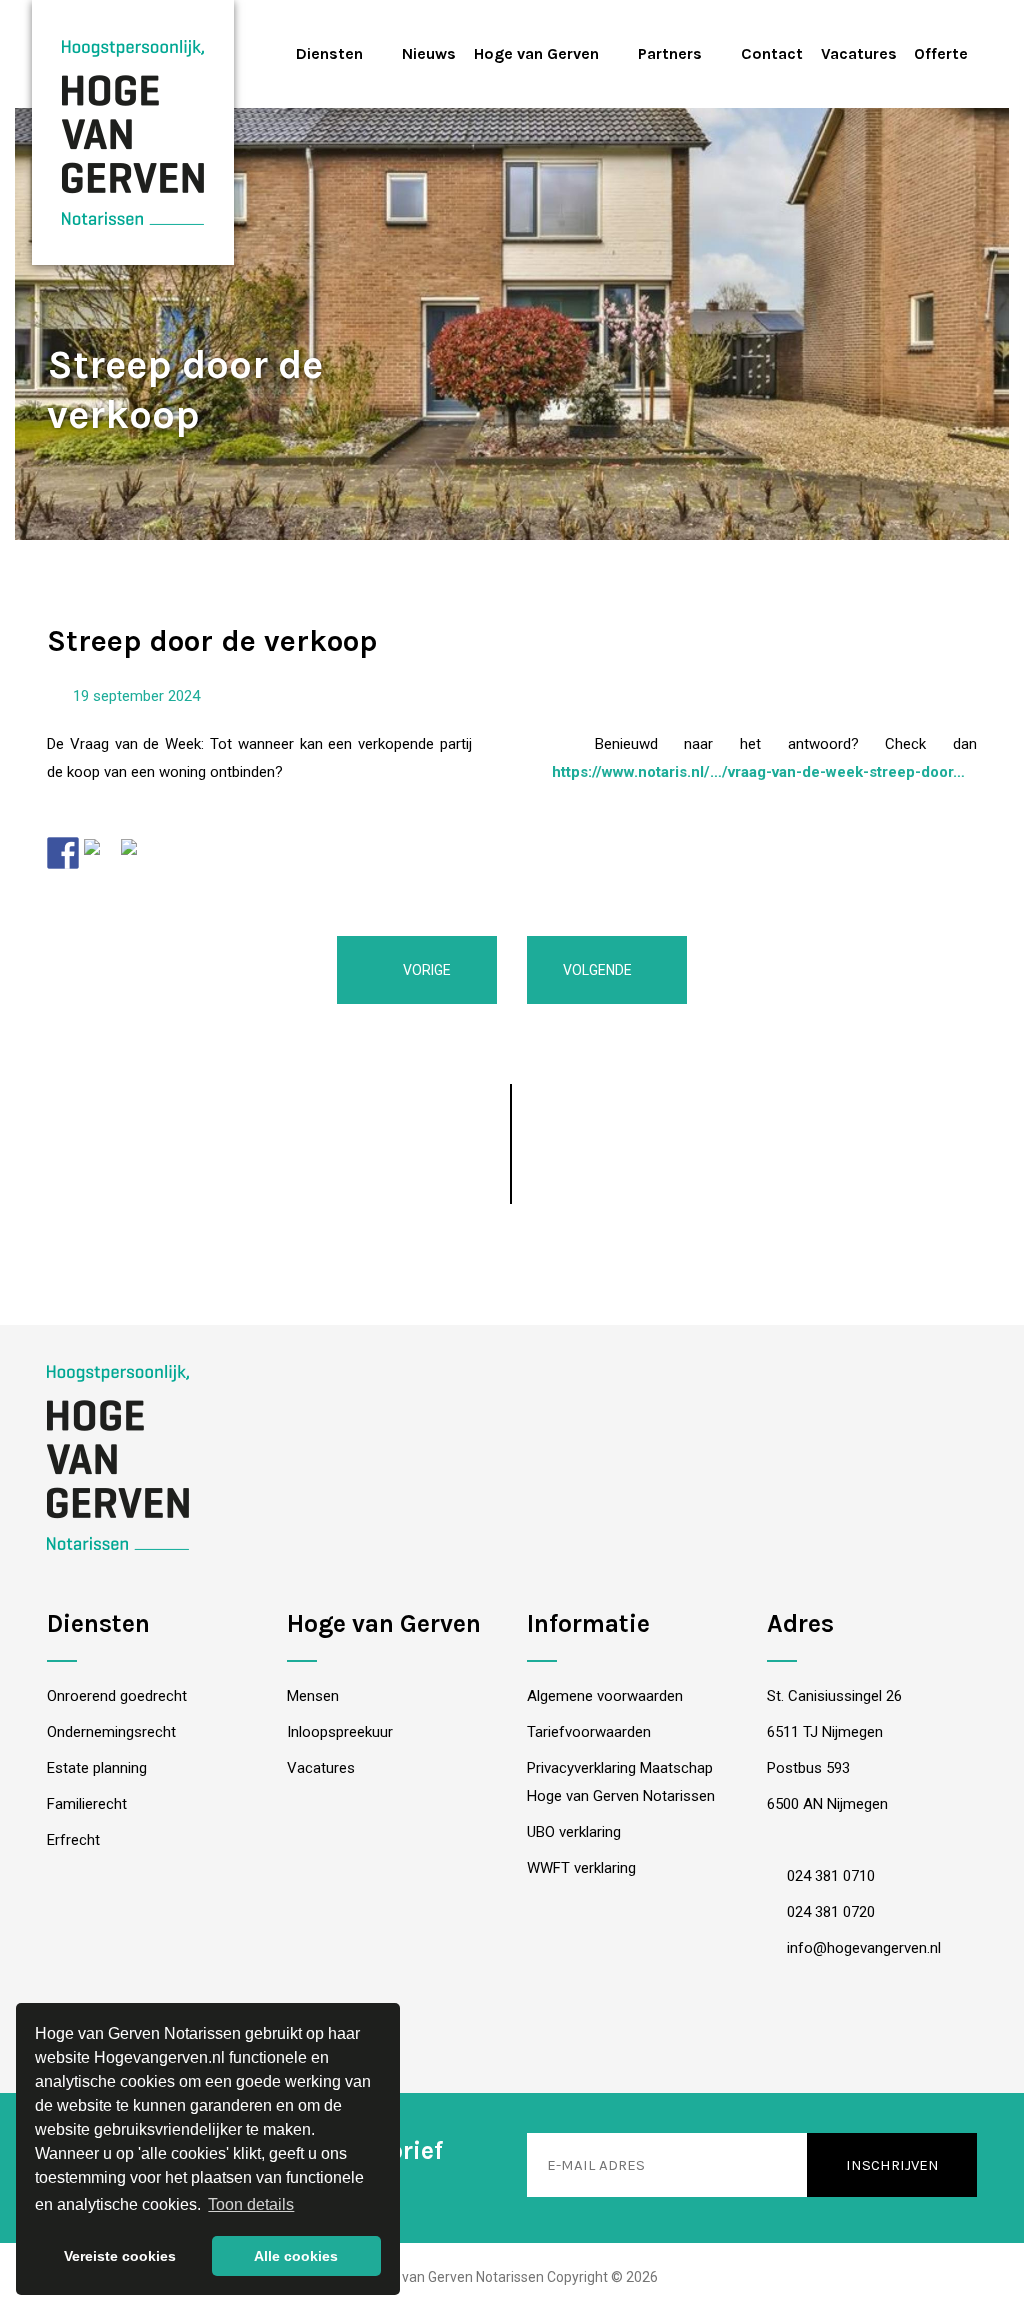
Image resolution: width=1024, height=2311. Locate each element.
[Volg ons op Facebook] (449, 2035)
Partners (670, 53)
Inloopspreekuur (340, 1732)
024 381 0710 (829, 1876)
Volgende (599, 970)
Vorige (425, 970)
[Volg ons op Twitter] (575, 2035)
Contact (772, 53)
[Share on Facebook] (63, 853)
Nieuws (429, 53)
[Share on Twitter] (100, 855)
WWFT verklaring (581, 1868)
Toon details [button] (251, 2204)
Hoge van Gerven (536, 53)
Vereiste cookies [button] (120, 2256)
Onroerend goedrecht (117, 1696)
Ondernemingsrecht (111, 1732)
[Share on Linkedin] (137, 855)
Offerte (941, 53)
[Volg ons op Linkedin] (512, 2035)
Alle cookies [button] (296, 2256)
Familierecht (87, 1804)
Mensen (313, 1696)
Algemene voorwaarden (605, 1696)
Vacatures (859, 53)
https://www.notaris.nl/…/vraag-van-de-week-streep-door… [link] (758, 772)
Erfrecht (73, 1840)
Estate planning (97, 1768)
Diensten (329, 53)
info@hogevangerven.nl (862, 1948)
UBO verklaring (574, 1832)
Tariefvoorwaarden (589, 1732)
